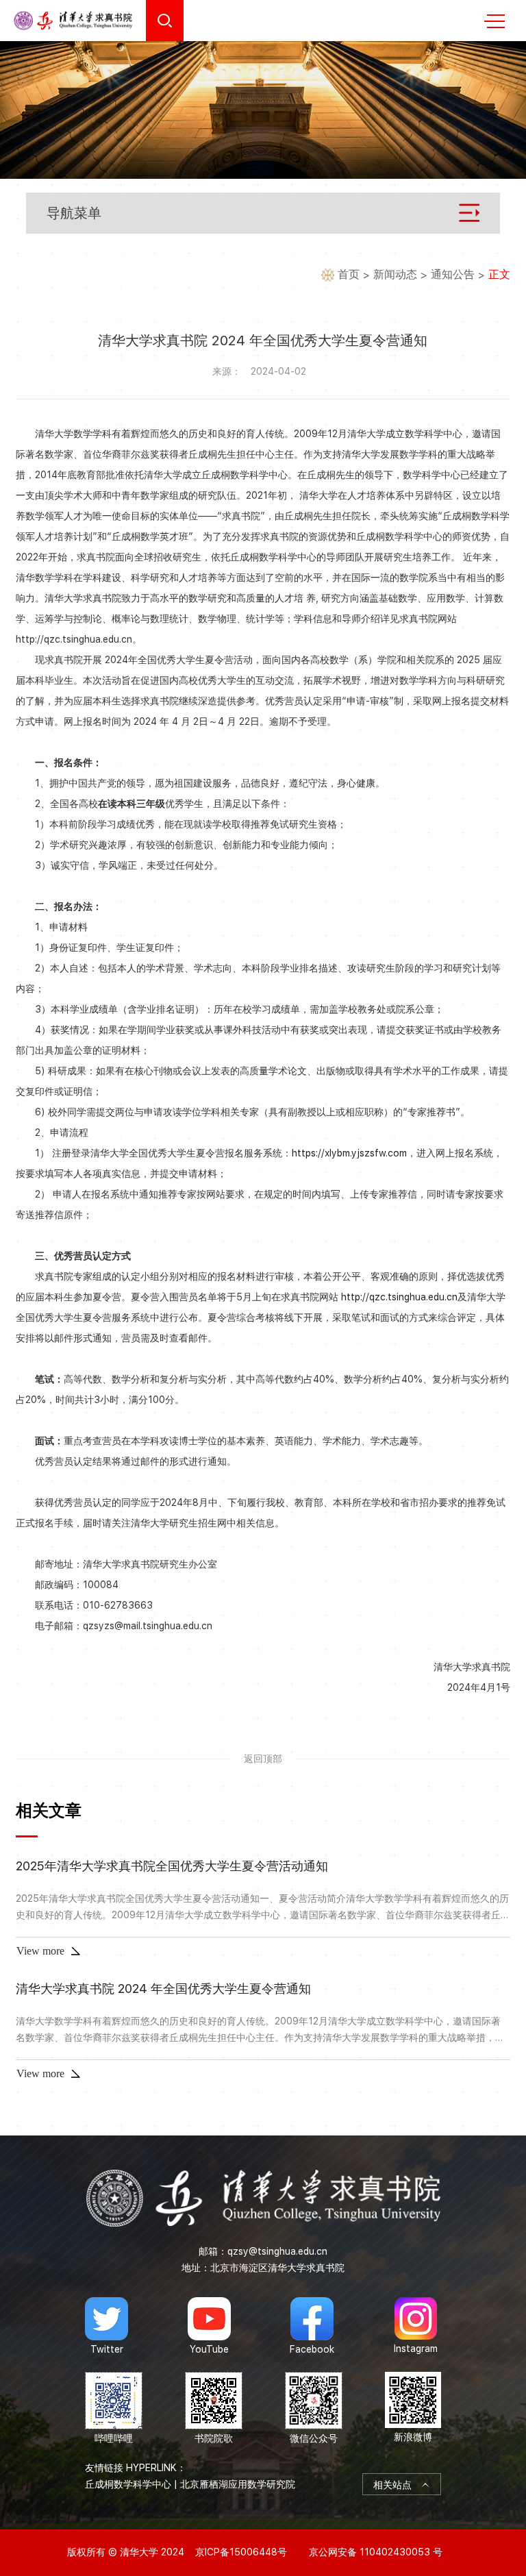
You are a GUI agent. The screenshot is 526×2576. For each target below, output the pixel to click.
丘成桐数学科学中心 (128, 2484)
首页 (349, 274)
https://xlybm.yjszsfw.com (349, 1153)
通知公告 (453, 274)
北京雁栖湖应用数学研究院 (238, 2484)
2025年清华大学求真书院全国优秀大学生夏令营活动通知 (172, 1866)
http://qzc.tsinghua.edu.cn (399, 1297)
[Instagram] (416, 2326)
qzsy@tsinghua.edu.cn (277, 2251)
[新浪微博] (413, 2408)
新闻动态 (395, 274)
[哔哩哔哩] (114, 2408)
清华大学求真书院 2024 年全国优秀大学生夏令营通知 (163, 1989)
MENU (494, 21)
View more (40, 1951)
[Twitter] (107, 2326)
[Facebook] (312, 2326)
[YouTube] (209, 2326)
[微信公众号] (314, 2408)
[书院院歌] (214, 2408)
